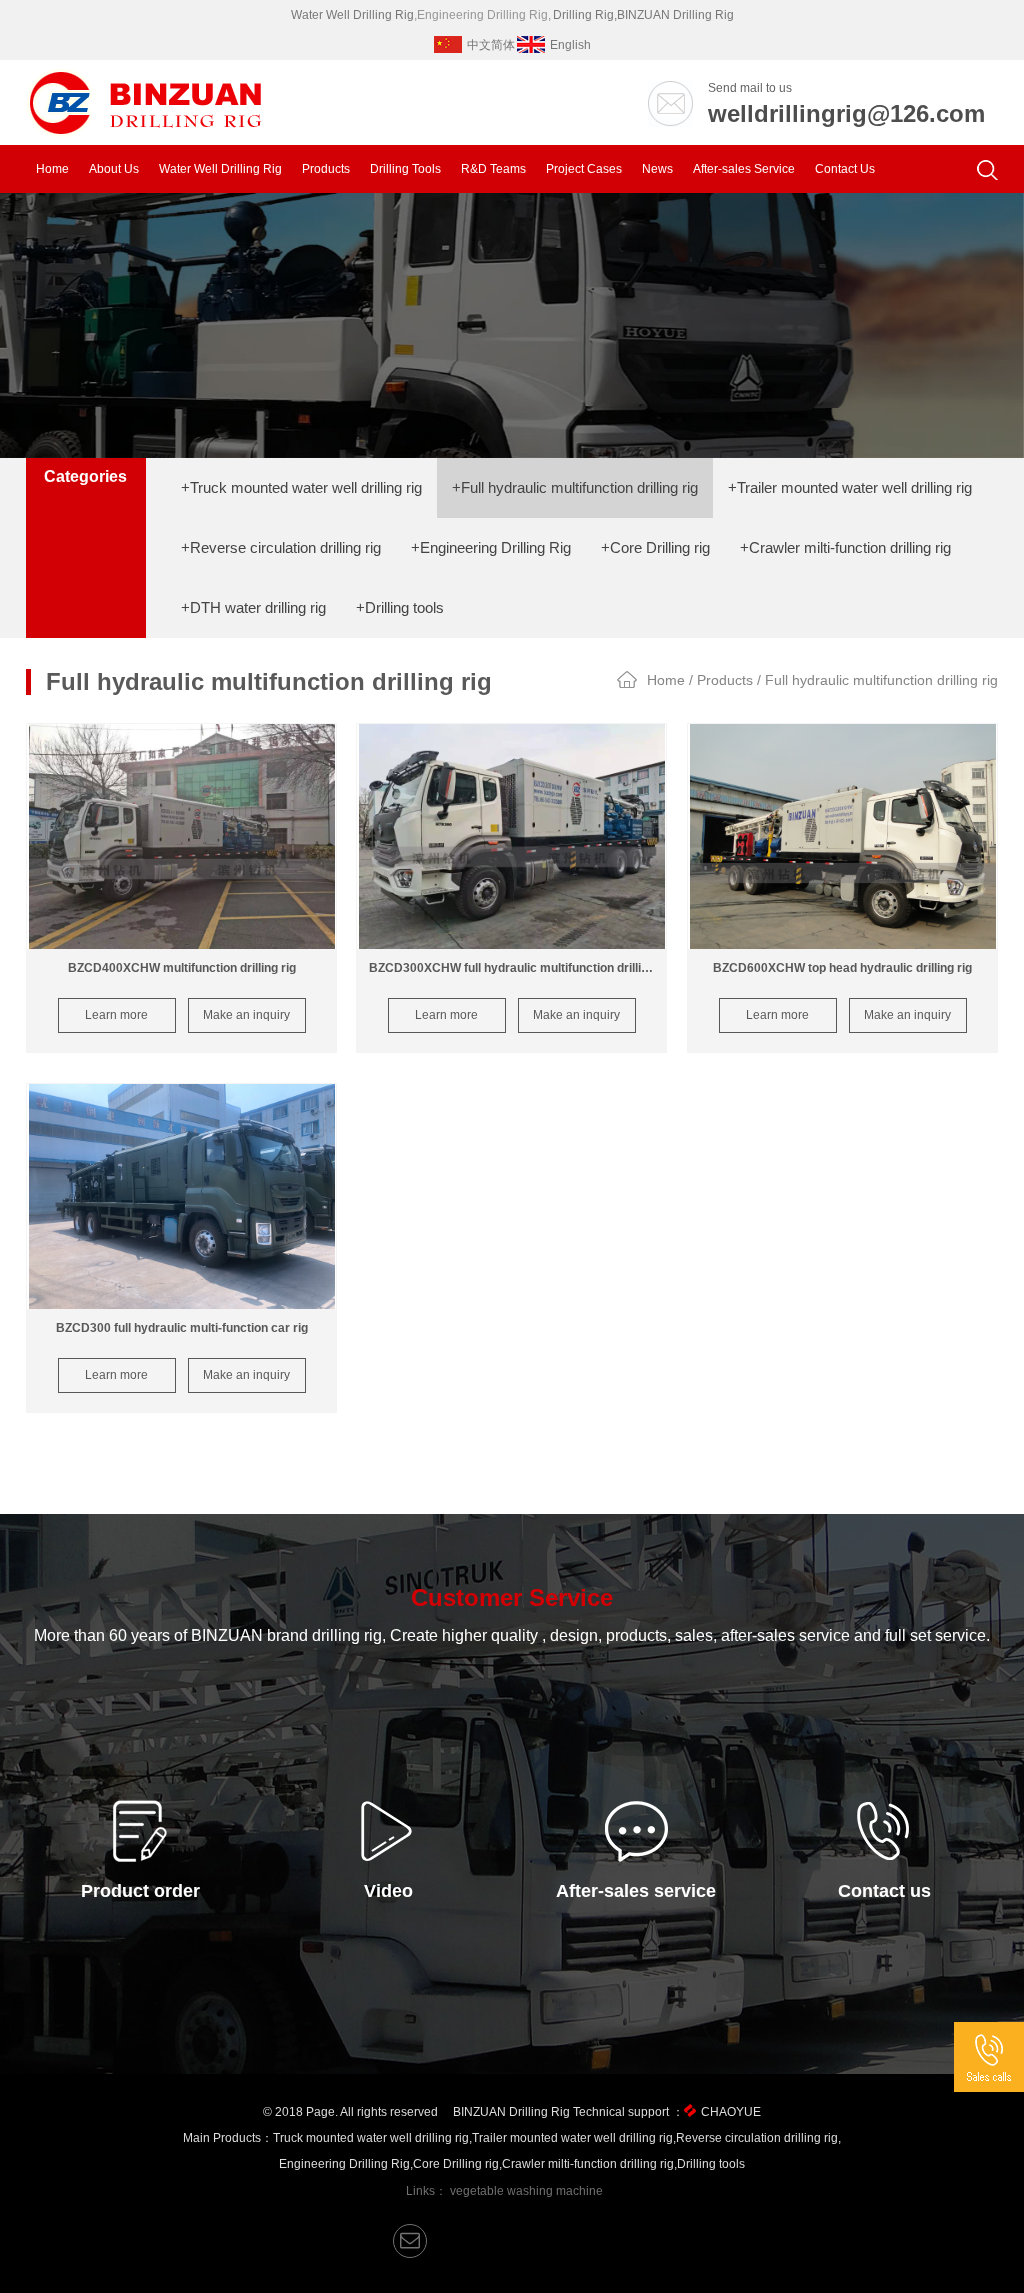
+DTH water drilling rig (253, 607)
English (570, 45)
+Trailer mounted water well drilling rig (850, 487)
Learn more (116, 1015)
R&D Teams (493, 169)
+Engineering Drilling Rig (491, 547)
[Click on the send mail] (410, 2241)
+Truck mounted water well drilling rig (301, 487)
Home (52, 169)
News (657, 169)
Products (326, 169)
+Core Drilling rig (655, 547)
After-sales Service (744, 169)
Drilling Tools (405, 169)
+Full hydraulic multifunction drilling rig (575, 487)
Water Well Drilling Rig (352, 15)
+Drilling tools (400, 607)
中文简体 (491, 45)
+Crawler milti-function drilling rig (845, 547)
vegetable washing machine (526, 2191)
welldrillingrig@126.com (846, 113)
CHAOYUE (731, 2112)
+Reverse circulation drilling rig (281, 547)
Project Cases (584, 169)
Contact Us (845, 169)
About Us (114, 169)
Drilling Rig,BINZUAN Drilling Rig (643, 15)
